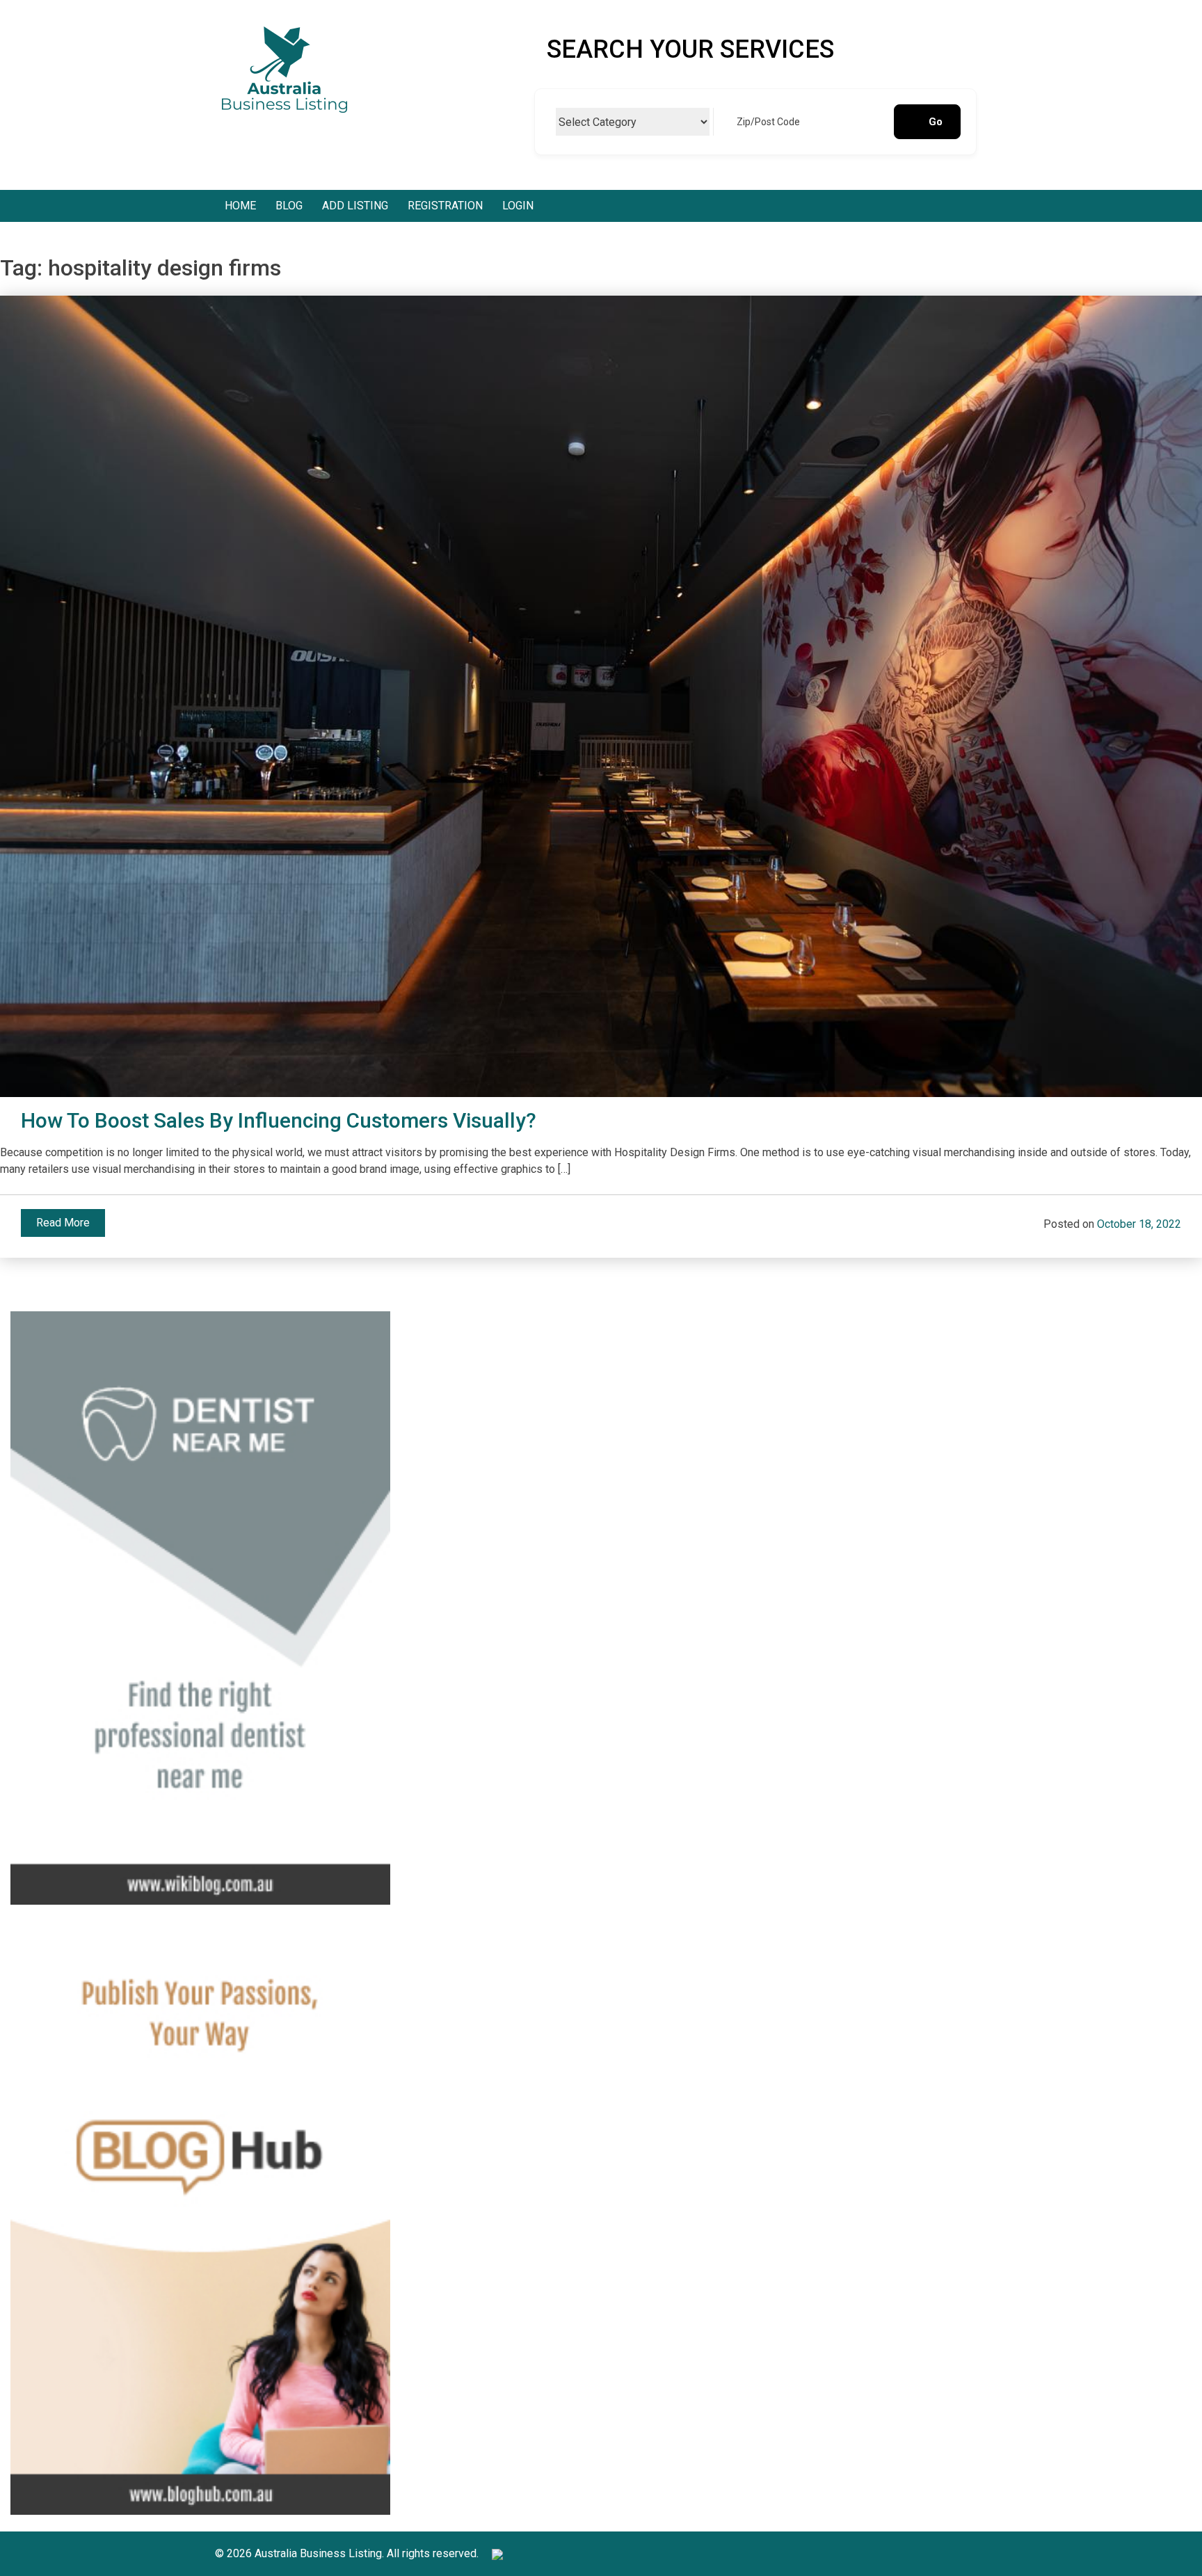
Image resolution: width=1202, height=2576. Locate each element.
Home (240, 206)
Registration (445, 206)
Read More (63, 1223)
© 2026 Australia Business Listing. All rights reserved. (348, 2553)
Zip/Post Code (768, 122)
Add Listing (355, 206)
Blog (289, 206)
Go (936, 122)
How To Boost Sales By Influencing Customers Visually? (279, 1120)
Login (518, 206)
